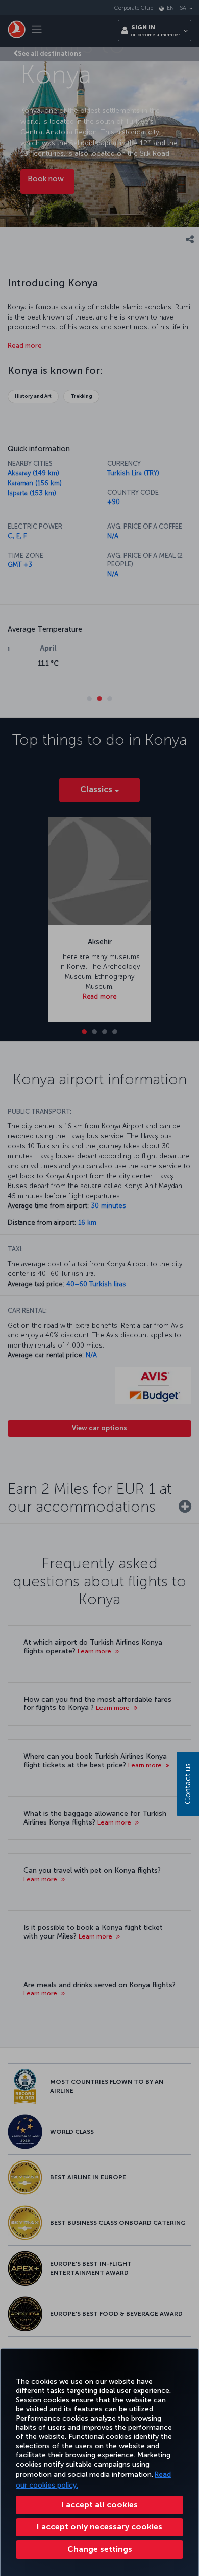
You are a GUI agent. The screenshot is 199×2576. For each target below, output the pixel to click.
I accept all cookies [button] (99, 2505)
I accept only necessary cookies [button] (99, 2527)
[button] (99, 2549)
